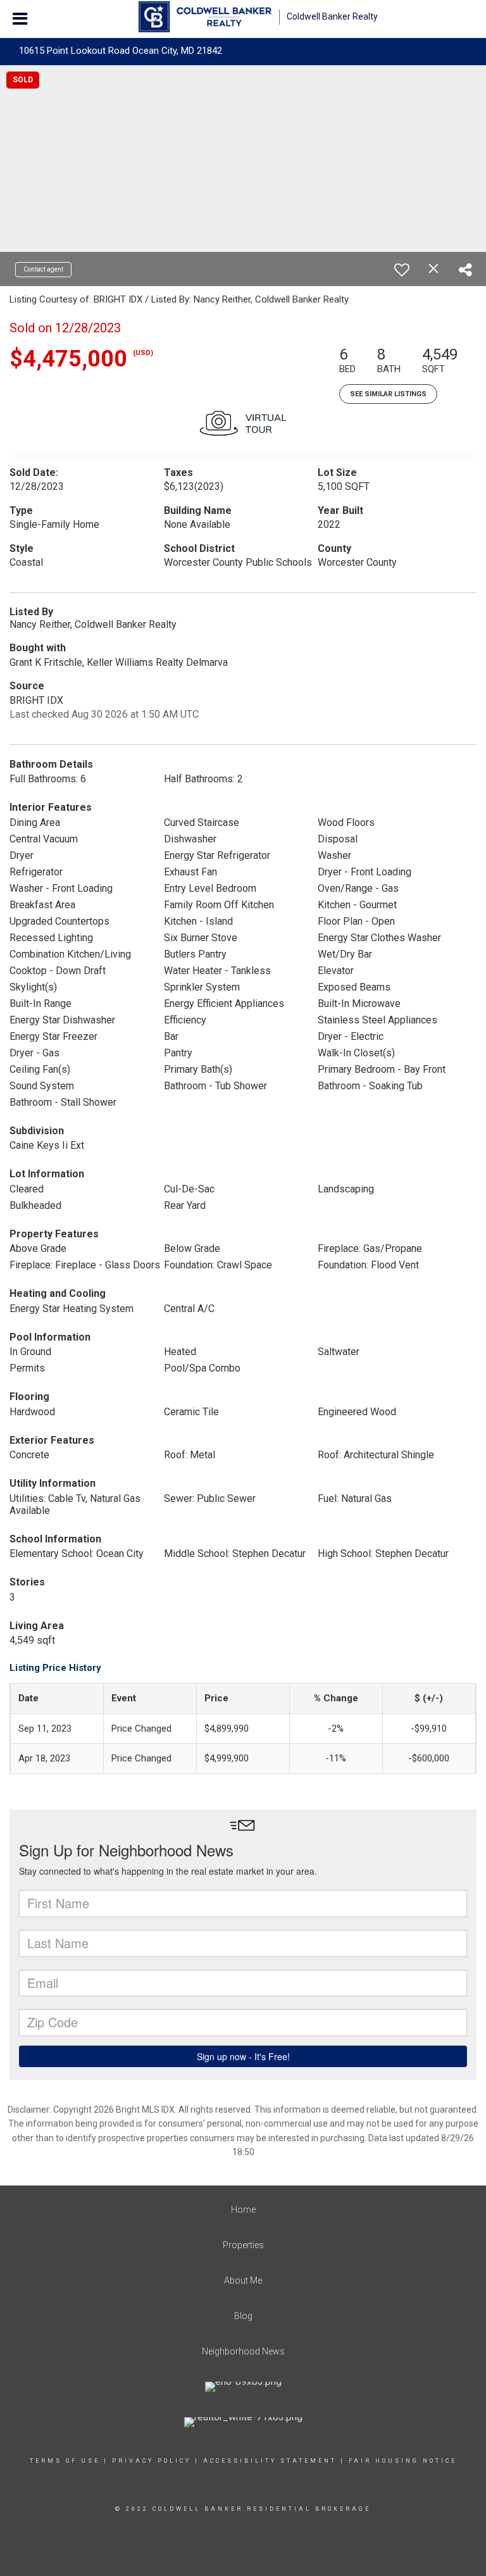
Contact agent (43, 269)
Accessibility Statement (270, 2461)
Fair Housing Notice (403, 2461)
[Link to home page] (205, 17)
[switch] (402, 270)
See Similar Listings (388, 394)
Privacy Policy (152, 2461)
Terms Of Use (65, 2461)
